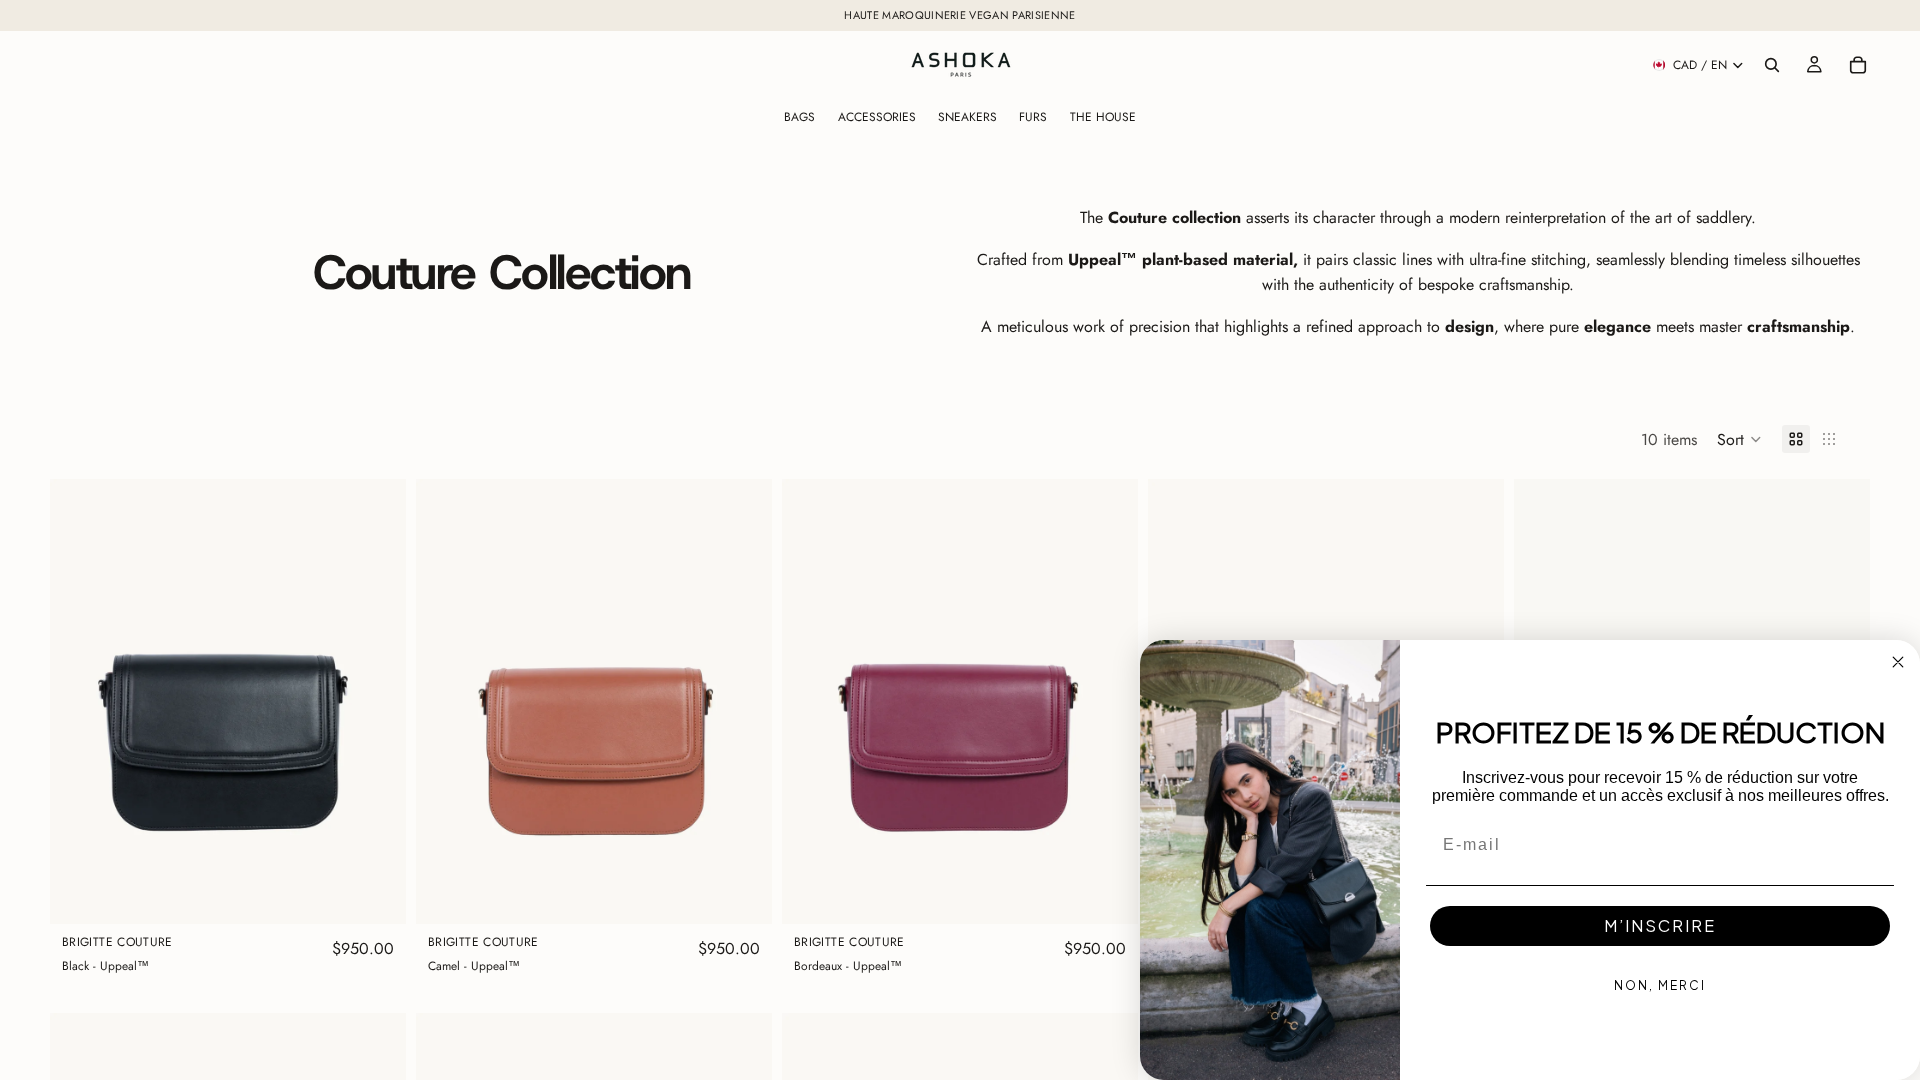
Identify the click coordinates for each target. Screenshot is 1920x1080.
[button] (1739, 439)
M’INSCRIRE (1660, 925)
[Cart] (1858, 65)
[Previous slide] (80, 702)
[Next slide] (376, 702)
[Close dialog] (1898, 662)
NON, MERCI (1660, 985)
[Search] (1772, 65)
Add (392, 893)
